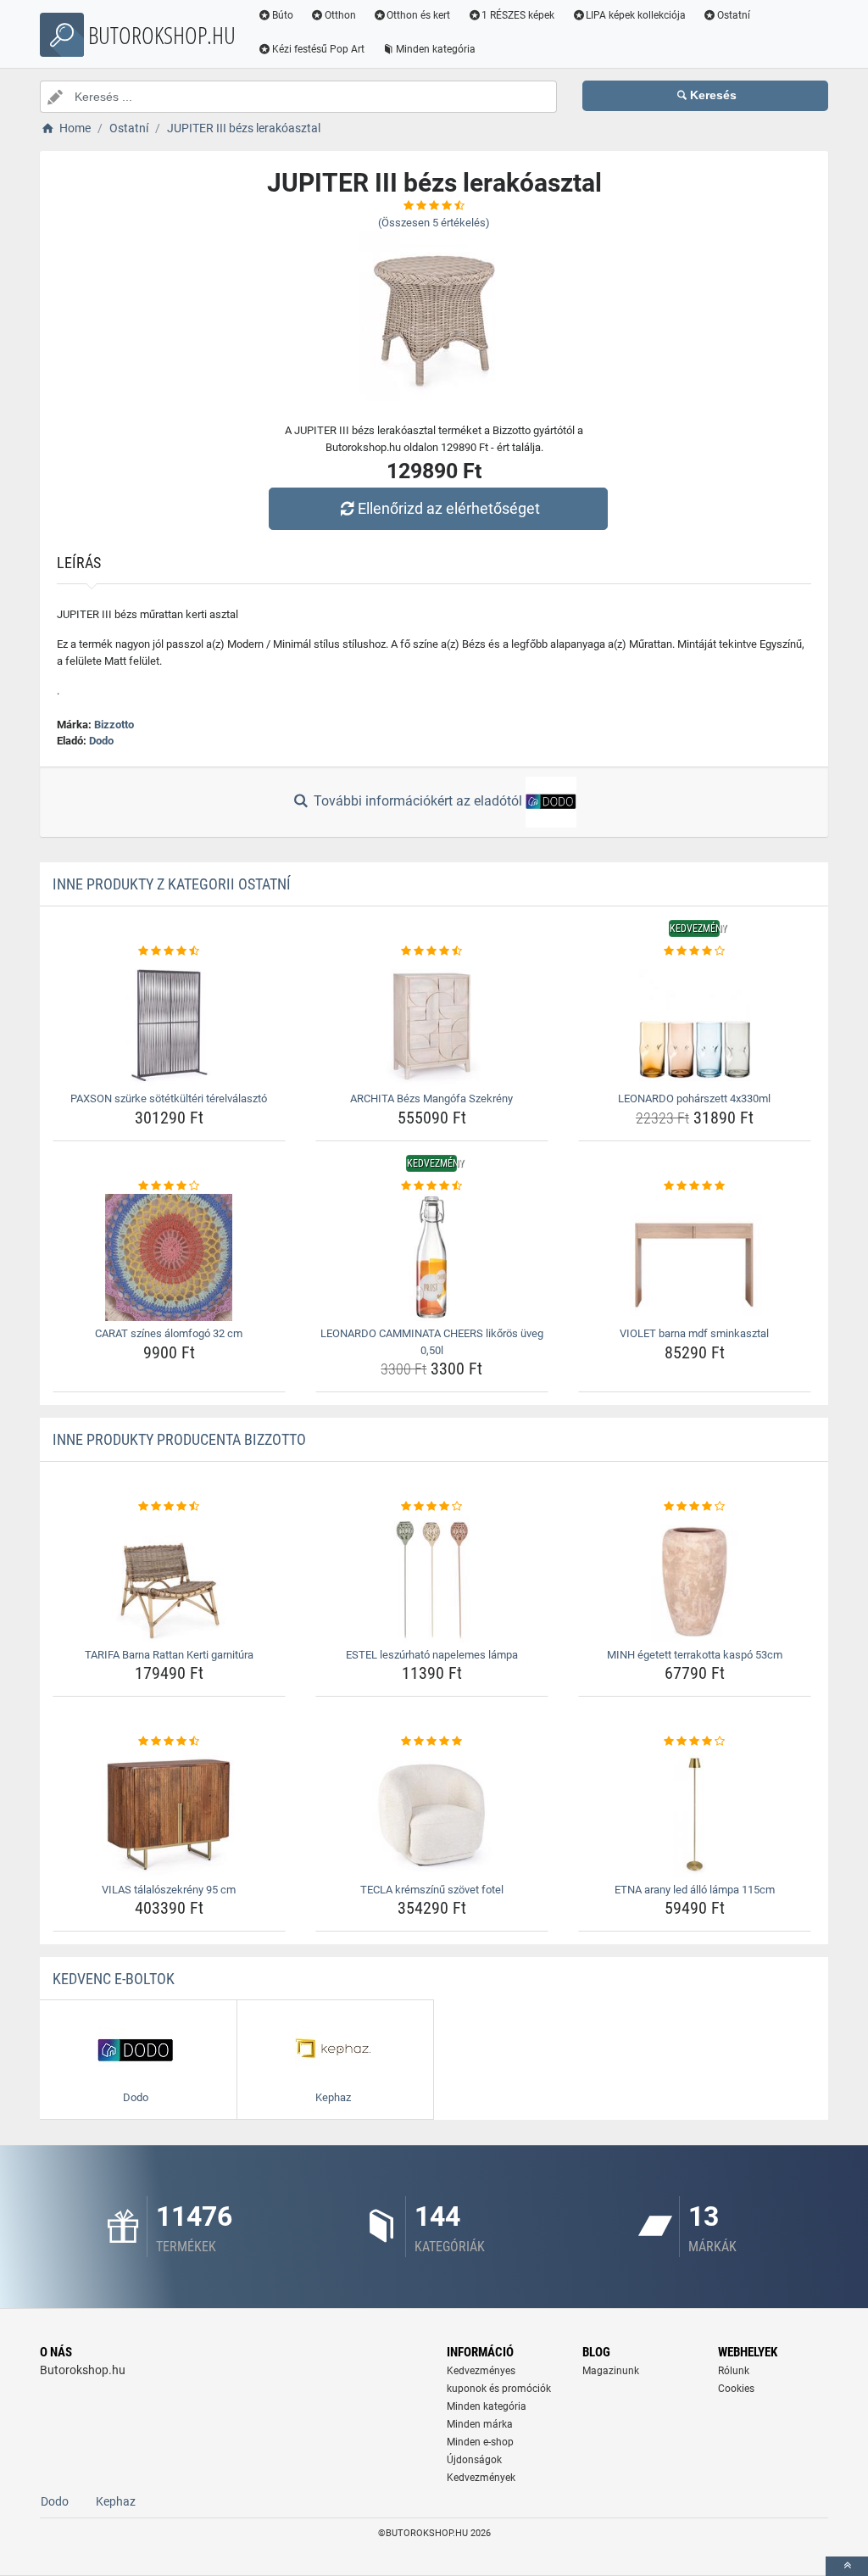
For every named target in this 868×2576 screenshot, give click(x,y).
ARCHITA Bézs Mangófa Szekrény (431, 1098)
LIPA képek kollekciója (636, 15)
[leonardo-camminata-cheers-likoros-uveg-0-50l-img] (432, 1257)
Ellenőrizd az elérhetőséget (449, 508)
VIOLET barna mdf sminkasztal (694, 1333)
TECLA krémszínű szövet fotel (432, 1890)
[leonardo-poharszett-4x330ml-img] (695, 1023)
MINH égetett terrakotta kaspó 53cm (695, 1655)
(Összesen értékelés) (434, 223)
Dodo (101, 741)
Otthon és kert (418, 15)
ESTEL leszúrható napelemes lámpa (432, 1655)
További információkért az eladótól (418, 801)
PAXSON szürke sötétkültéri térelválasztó (169, 1098)
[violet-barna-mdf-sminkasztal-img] (695, 1257)
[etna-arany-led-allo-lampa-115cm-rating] (695, 1742)
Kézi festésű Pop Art (318, 49)
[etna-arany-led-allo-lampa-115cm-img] (695, 1814)
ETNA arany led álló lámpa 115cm (695, 1890)
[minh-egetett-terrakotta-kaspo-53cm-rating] (695, 1507)
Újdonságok (474, 2460)
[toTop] (847, 2566)
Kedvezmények (481, 2478)
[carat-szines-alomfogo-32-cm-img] (169, 1257)
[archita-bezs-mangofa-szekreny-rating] (432, 951)
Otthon (340, 15)
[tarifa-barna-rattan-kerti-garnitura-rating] (169, 1507)
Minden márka (480, 2424)
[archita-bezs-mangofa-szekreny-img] (432, 1023)
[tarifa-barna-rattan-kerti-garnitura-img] (169, 1579)
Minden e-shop (480, 2442)
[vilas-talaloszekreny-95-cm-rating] (169, 1742)
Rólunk (734, 2371)
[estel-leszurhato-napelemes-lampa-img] (432, 1579)
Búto (283, 15)
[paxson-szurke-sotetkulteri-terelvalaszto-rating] (169, 951)
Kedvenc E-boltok (114, 1979)
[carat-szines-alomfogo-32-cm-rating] (169, 1186)
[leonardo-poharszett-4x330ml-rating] (695, 951)
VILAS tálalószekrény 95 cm (169, 1890)
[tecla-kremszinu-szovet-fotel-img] (432, 1814)
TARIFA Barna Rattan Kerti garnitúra (169, 1655)
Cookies (736, 2389)
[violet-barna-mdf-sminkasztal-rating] (695, 1186)
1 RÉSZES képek (518, 15)
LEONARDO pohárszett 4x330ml (694, 1098)
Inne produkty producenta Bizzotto (179, 1439)
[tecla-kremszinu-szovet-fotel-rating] (432, 1742)
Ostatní (734, 15)
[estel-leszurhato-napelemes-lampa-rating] (432, 1507)
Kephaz (116, 2501)
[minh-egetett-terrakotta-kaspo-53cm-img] (695, 1579)
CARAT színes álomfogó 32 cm (169, 1333)
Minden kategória (436, 49)
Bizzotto (114, 725)
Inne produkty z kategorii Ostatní (172, 884)
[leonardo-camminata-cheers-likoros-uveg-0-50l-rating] (432, 1186)
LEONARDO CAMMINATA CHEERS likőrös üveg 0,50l (432, 1342)
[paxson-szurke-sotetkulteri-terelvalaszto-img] (169, 1023)
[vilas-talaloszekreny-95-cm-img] (169, 1814)
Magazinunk (611, 2371)
